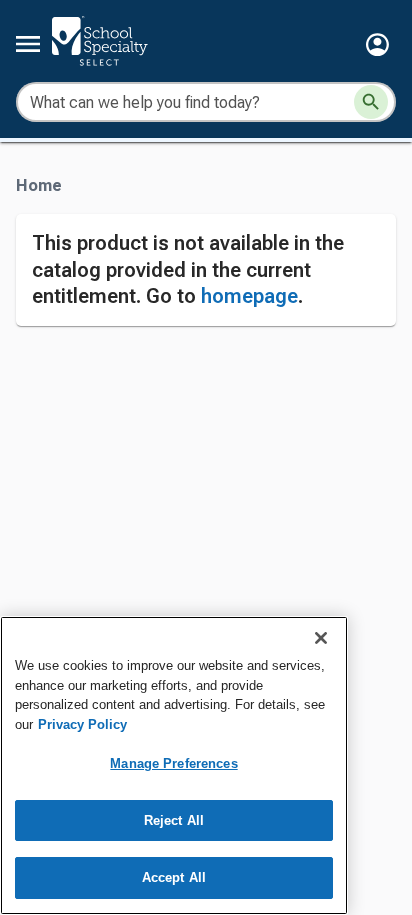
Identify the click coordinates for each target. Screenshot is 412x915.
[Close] (321, 638)
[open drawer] (28, 44)
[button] (377, 44)
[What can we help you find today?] (371, 102)
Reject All (174, 820)
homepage (249, 296)
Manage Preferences (173, 763)
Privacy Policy (82, 724)
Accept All (174, 877)
